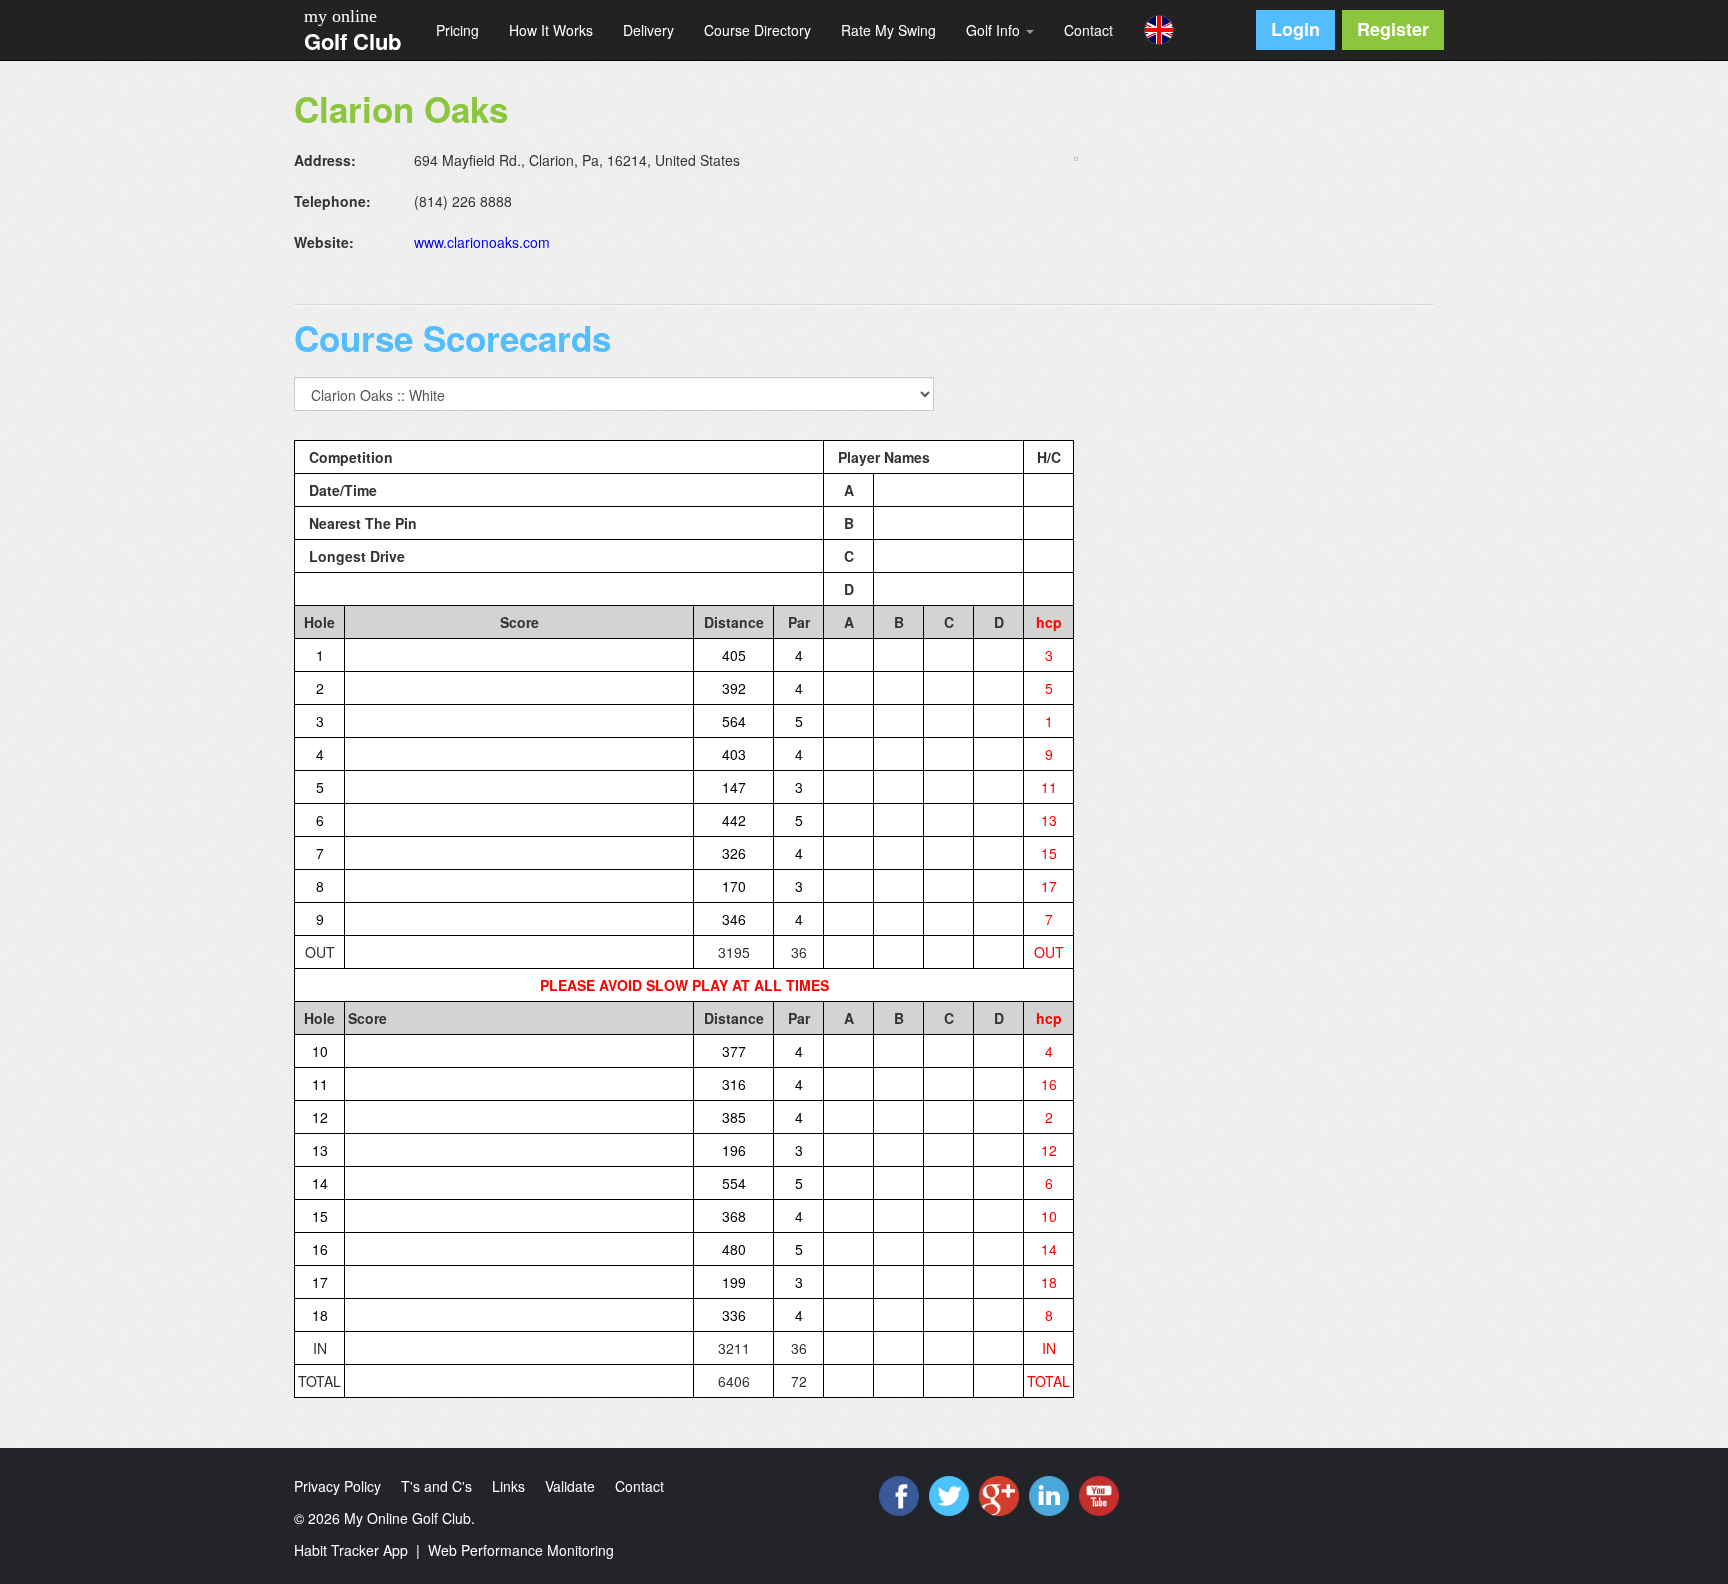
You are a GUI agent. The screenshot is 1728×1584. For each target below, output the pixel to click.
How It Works (551, 30)
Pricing (457, 30)
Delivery (648, 30)
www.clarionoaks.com (482, 242)
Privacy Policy (337, 1486)
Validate (570, 1486)
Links (508, 1486)
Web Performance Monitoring (521, 1550)
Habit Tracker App (351, 1550)
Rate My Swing (888, 30)
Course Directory (757, 30)
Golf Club (352, 41)
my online (340, 16)
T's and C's (436, 1486)
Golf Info (995, 30)
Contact (1088, 30)
